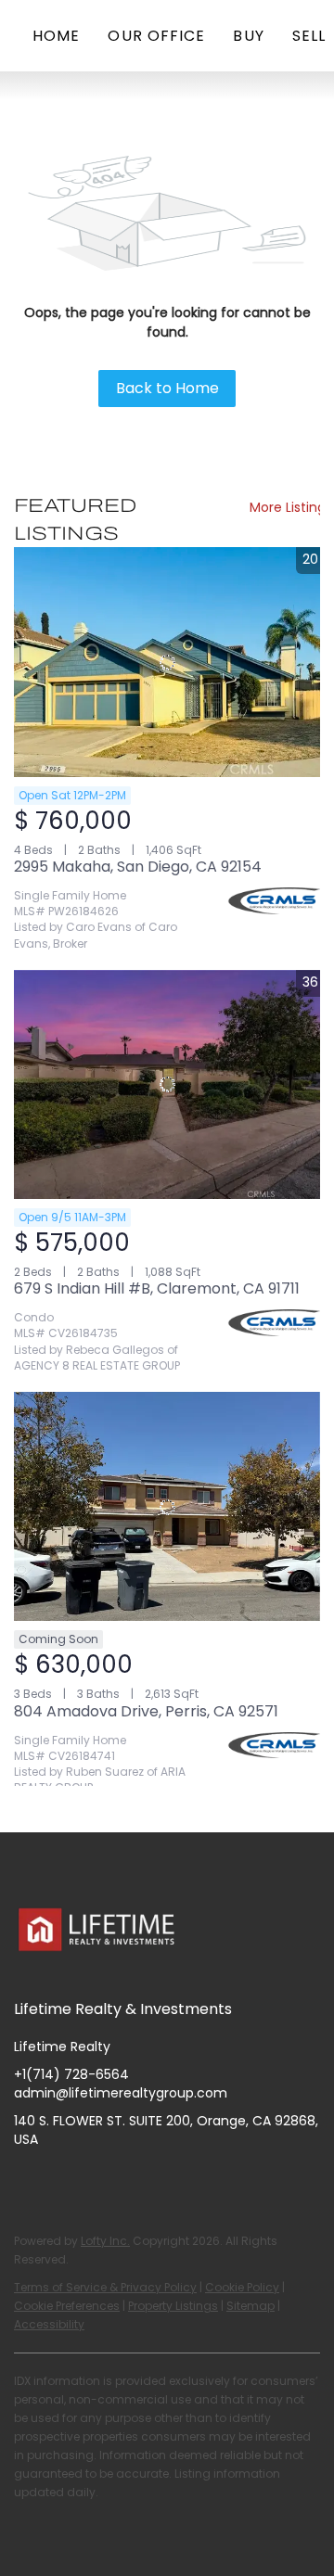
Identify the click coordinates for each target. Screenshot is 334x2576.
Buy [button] (248, 36)
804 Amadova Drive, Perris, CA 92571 (146, 1711)
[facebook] (28, 2181)
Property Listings (173, 2306)
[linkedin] (65, 2181)
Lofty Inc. (105, 2241)
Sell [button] (309, 36)
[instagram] (102, 2181)
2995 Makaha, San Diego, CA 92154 (138, 867)
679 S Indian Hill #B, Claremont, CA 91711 (157, 1288)
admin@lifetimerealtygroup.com (121, 2093)
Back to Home (167, 388)
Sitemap (250, 2306)
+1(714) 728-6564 (71, 2074)
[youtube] (139, 2181)
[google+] (213, 2181)
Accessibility (49, 2324)
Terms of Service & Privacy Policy (105, 2287)
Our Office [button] (156, 36)
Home (56, 36)
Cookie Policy (242, 2287)
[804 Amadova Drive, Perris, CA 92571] (167, 1507)
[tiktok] (176, 2181)
